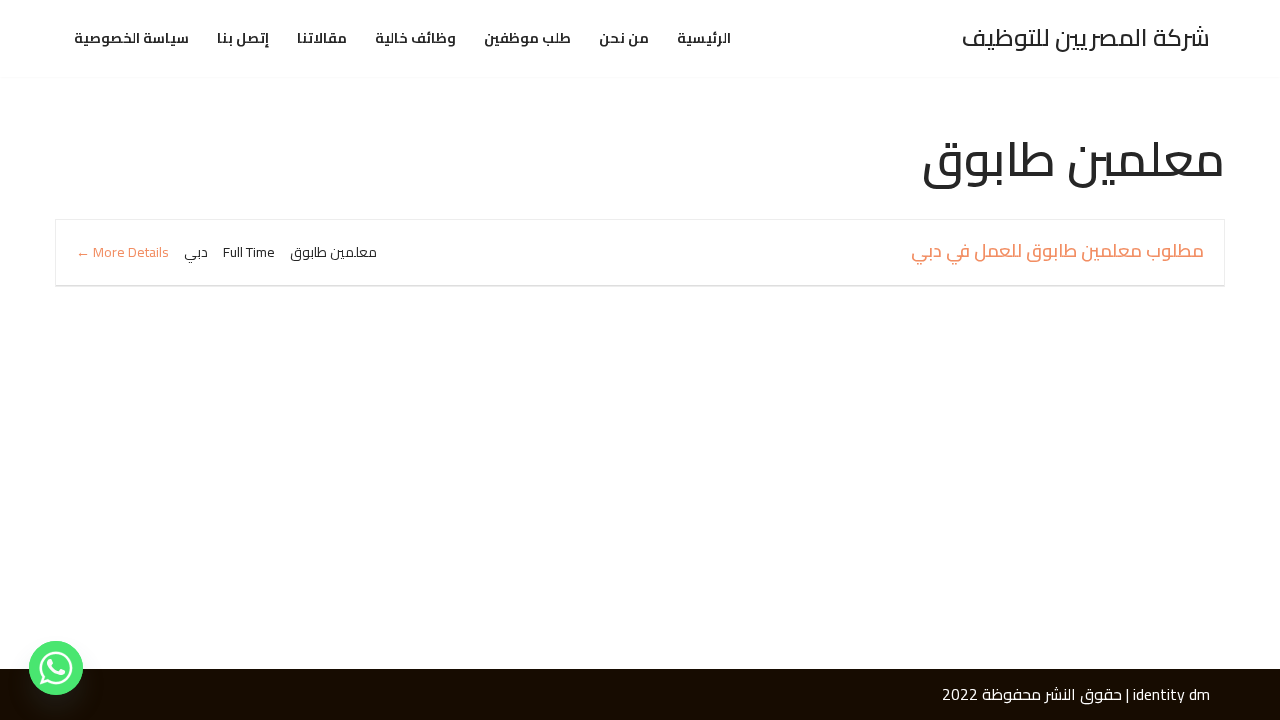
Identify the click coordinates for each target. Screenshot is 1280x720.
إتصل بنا (243, 38)
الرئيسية (704, 38)
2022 (960, 694)
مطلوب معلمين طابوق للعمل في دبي (1057, 250)
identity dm (1171, 694)
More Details (129, 252)
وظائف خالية (415, 38)
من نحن (624, 38)
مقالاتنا (322, 38)
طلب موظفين (527, 38)
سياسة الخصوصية (131, 38)
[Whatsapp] (56, 668)
